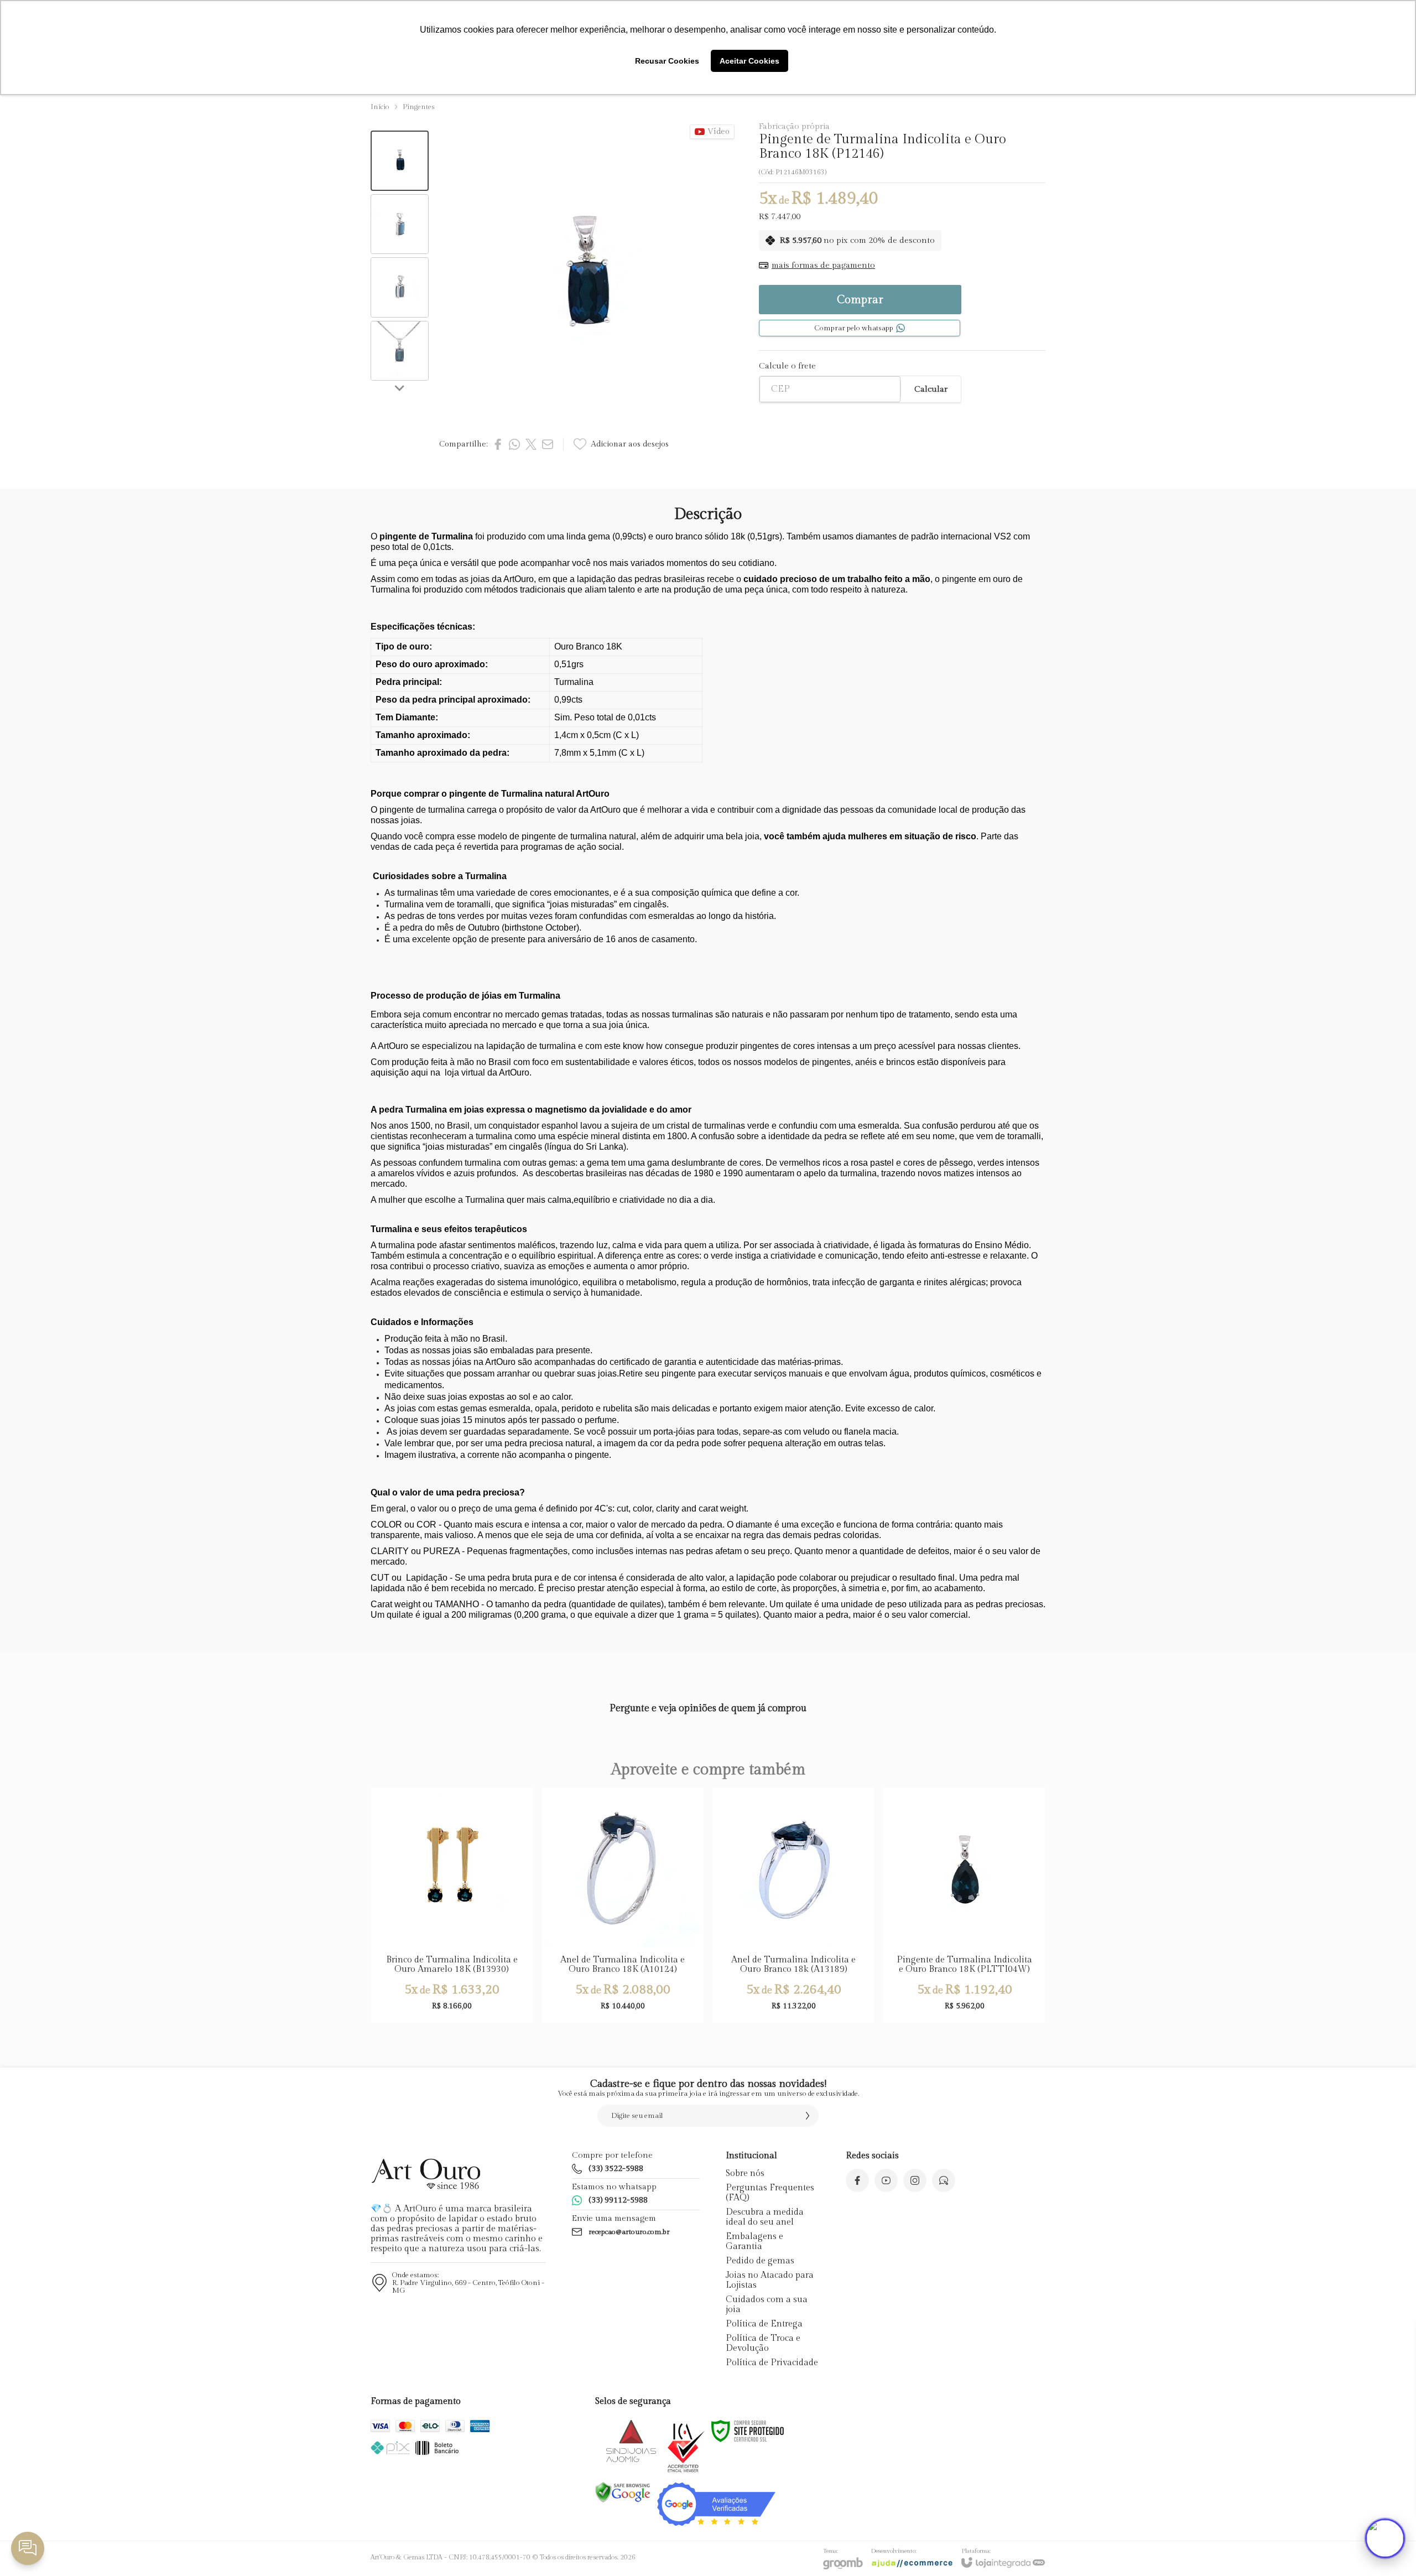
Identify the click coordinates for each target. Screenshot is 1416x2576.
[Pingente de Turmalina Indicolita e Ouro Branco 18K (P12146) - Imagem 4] (400, 351)
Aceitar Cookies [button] (749, 61)
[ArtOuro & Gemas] (426, 2174)
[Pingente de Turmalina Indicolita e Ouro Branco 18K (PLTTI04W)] (964, 1905)
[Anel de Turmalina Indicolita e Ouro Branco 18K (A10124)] (623, 1905)
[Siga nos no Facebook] (857, 2180)
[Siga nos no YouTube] (886, 2180)
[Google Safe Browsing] (623, 2492)
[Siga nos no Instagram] (915, 2180)
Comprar (860, 300)
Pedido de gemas (760, 2261)
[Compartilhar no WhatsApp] (514, 444)
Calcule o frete (787, 366)
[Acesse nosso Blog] (944, 2180)
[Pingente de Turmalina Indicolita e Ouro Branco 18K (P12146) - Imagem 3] (400, 287)
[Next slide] (400, 388)
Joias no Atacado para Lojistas (770, 2280)
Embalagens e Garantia (754, 2242)
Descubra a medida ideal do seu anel (765, 2217)
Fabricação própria (794, 126)
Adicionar (473, 1937)
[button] (400, 161)
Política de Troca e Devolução (763, 2343)
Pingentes (419, 107)
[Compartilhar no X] (531, 444)
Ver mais (623, 1937)
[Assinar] (808, 2116)
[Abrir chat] (1385, 2538)
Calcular (931, 389)
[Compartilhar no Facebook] (498, 444)
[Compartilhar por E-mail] (548, 444)
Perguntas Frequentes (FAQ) (770, 2193)
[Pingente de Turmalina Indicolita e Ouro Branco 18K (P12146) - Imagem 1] (400, 161)
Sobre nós (745, 2173)
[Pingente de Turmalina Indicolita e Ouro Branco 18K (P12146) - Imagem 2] (400, 224)
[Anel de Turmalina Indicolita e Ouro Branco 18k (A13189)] (793, 1905)
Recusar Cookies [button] (667, 61)
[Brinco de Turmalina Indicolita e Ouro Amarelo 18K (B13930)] (452, 1905)
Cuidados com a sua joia (767, 2305)
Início (380, 107)
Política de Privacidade (772, 2363)
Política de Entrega (764, 2324)
